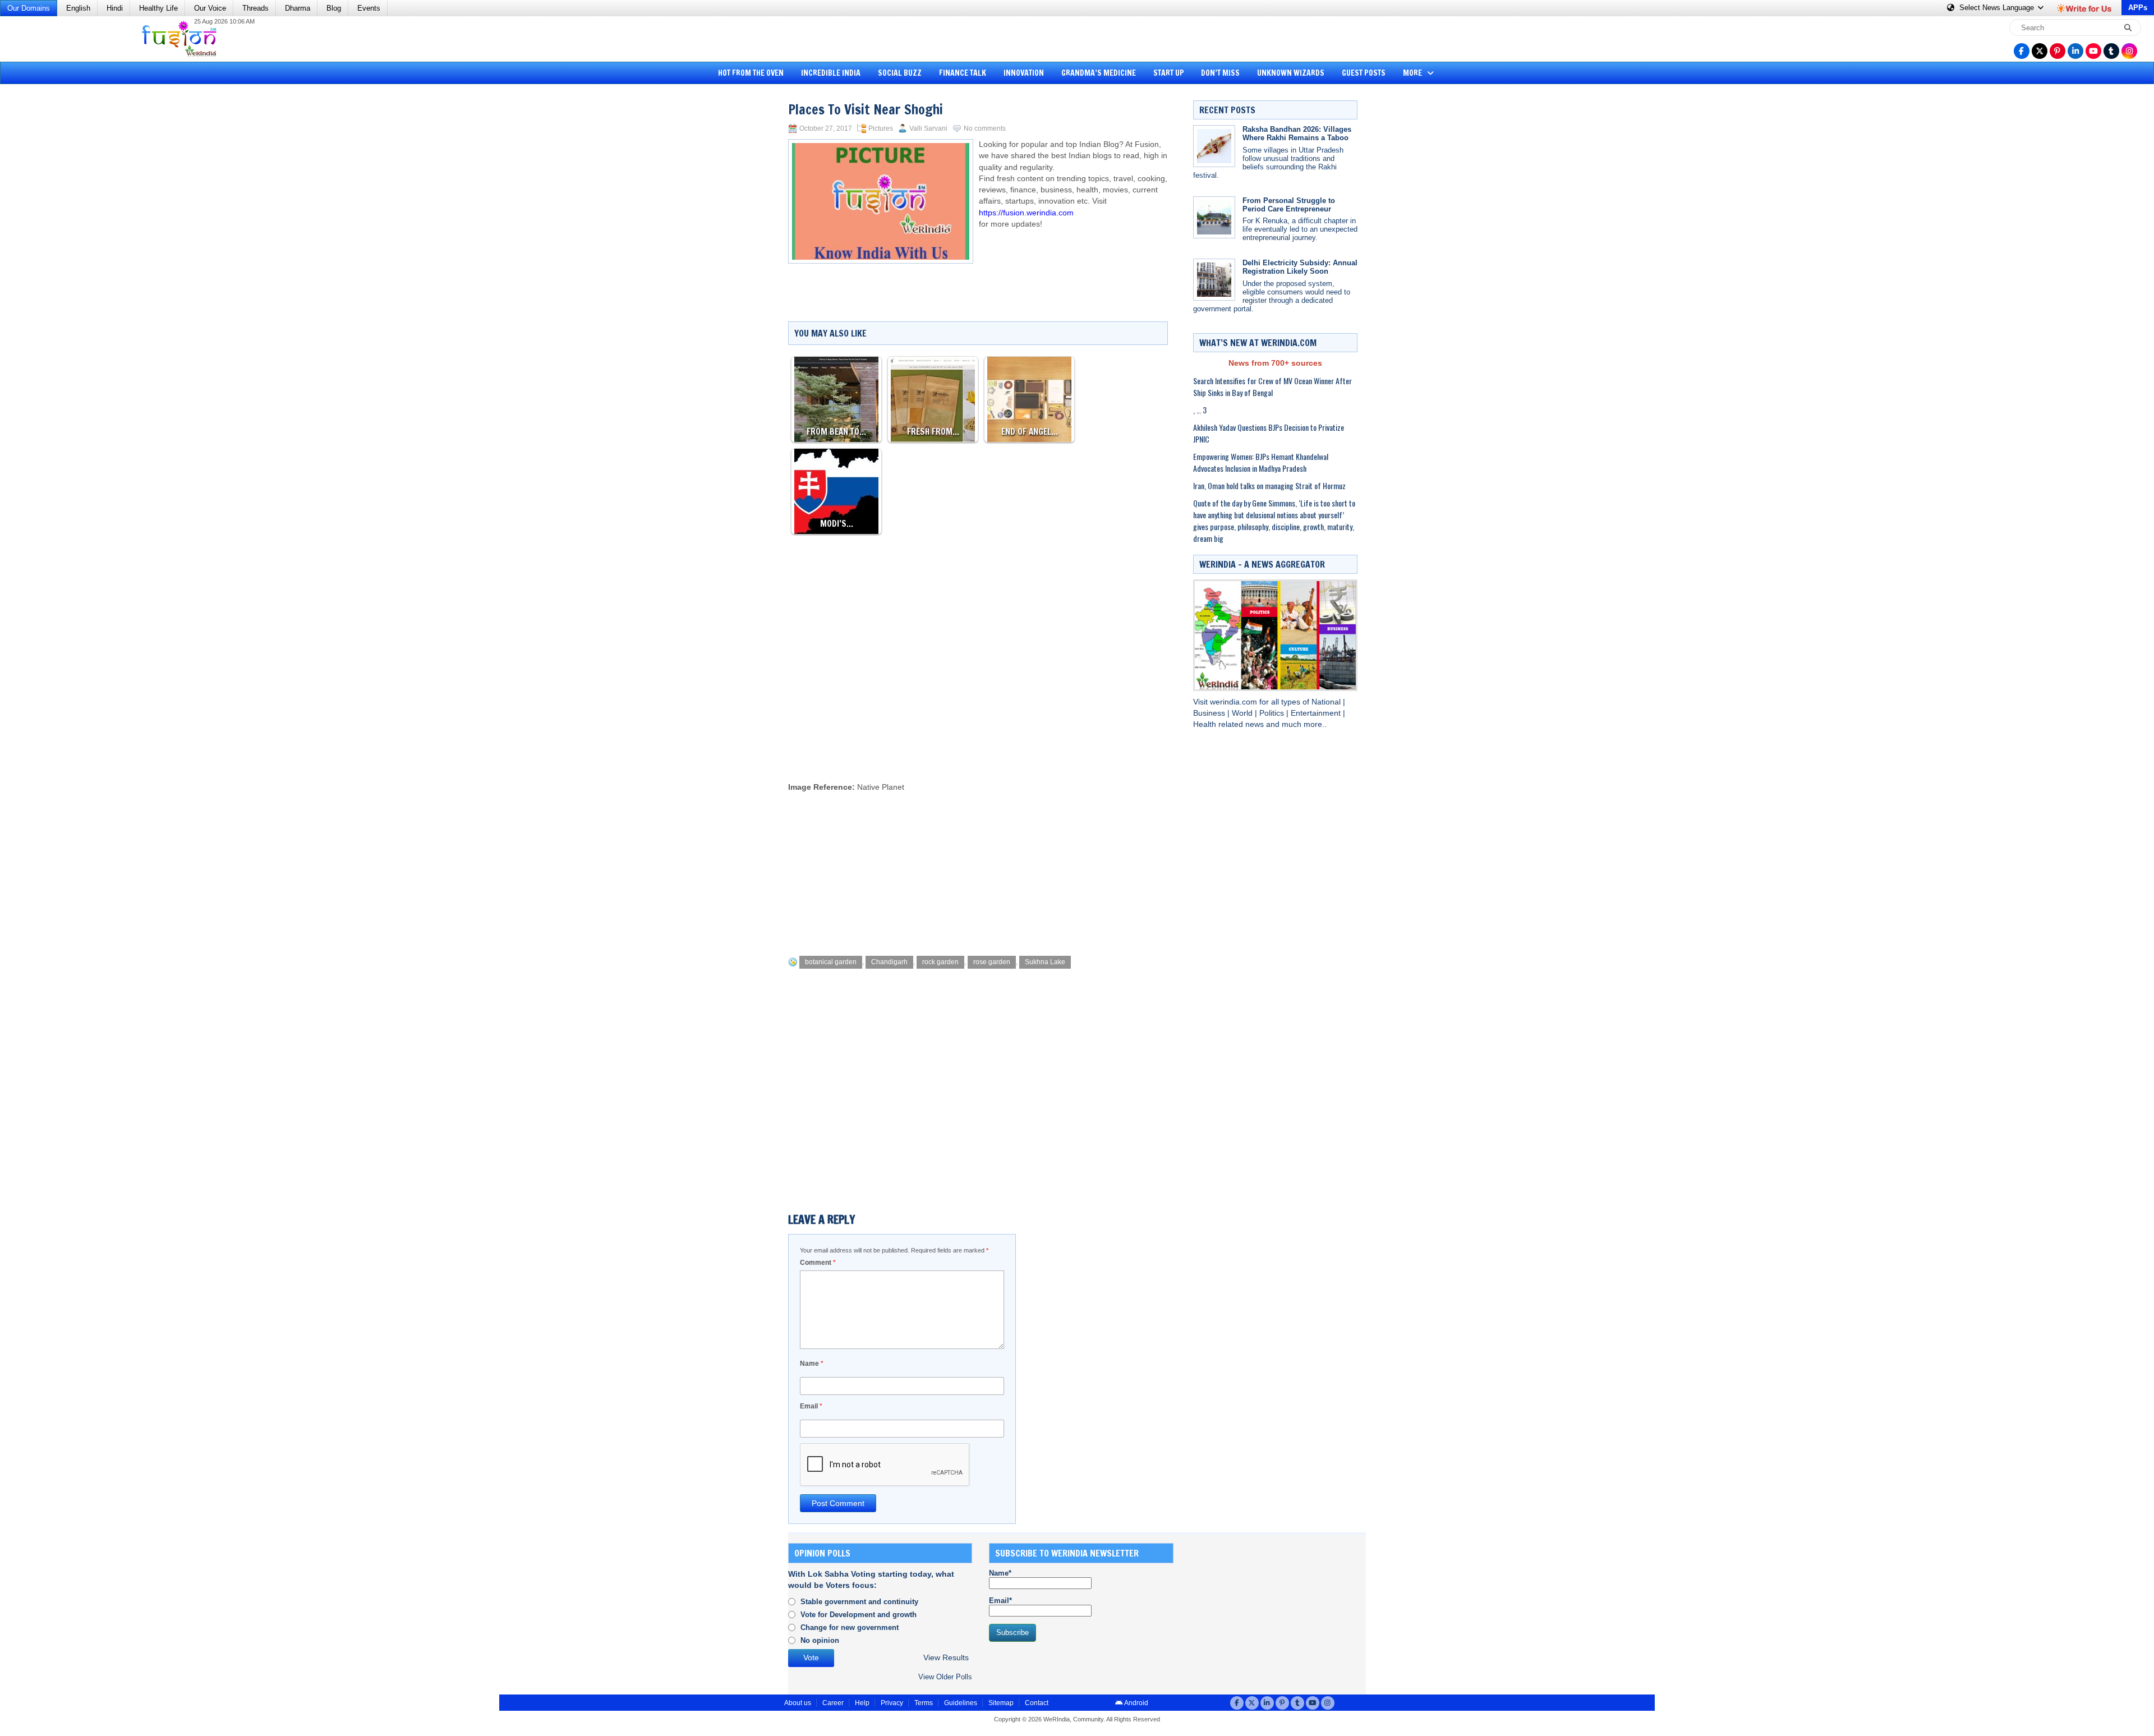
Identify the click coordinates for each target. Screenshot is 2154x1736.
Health (1206, 724)
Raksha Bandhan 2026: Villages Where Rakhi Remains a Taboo (1297, 133)
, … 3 (1200, 410)
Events (369, 8)
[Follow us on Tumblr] (2111, 51)
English (78, 8)
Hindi (115, 8)
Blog (334, 8)
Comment (818, 1263)
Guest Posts (1364, 73)
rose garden (992, 962)
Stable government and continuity (859, 1602)
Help (862, 1703)
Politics (1273, 713)
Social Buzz (900, 73)
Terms (924, 1703)
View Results (946, 1658)
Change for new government (850, 1627)
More (1413, 73)
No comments (985, 128)
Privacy (892, 1703)
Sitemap (1001, 1703)
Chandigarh (889, 962)
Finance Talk (963, 73)
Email (811, 1406)
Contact (1037, 1703)
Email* (1000, 1601)
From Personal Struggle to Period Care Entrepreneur (1289, 205)
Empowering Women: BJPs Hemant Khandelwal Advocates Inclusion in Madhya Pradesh (1261, 462)
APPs (2138, 8)
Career (833, 1703)
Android (1136, 1703)
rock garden (940, 962)
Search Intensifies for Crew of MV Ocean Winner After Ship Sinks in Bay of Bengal (1272, 386)
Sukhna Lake (1045, 962)
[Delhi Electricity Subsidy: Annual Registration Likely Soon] (1214, 280)
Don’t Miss (1220, 73)
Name (812, 1364)
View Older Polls (945, 1677)
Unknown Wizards (1291, 73)
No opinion (820, 1640)
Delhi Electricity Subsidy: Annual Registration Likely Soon (1300, 267)
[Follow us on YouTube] (2093, 51)
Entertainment (1317, 713)
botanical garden (831, 962)
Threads (256, 8)
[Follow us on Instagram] (2129, 51)
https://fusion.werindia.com (1026, 213)
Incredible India (831, 73)
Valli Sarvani (928, 128)
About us (798, 1703)
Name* (1000, 1573)
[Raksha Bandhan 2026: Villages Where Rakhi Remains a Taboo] (1214, 146)
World (1243, 713)
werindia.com (1235, 702)
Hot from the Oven (751, 73)
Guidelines (961, 1703)
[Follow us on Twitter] (2040, 51)
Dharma (298, 8)
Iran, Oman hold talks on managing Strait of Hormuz (1269, 485)
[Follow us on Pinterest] (2058, 51)
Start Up (1169, 73)
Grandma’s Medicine (1099, 73)
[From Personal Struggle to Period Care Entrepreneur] (1214, 217)
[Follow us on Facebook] (2022, 51)
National (1327, 702)
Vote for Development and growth (859, 1615)
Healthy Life (158, 8)
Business (1210, 713)
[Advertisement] (50, 261)
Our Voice (210, 8)
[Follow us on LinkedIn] (2075, 51)
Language (1998, 8)
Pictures (881, 128)
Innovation (1024, 73)
